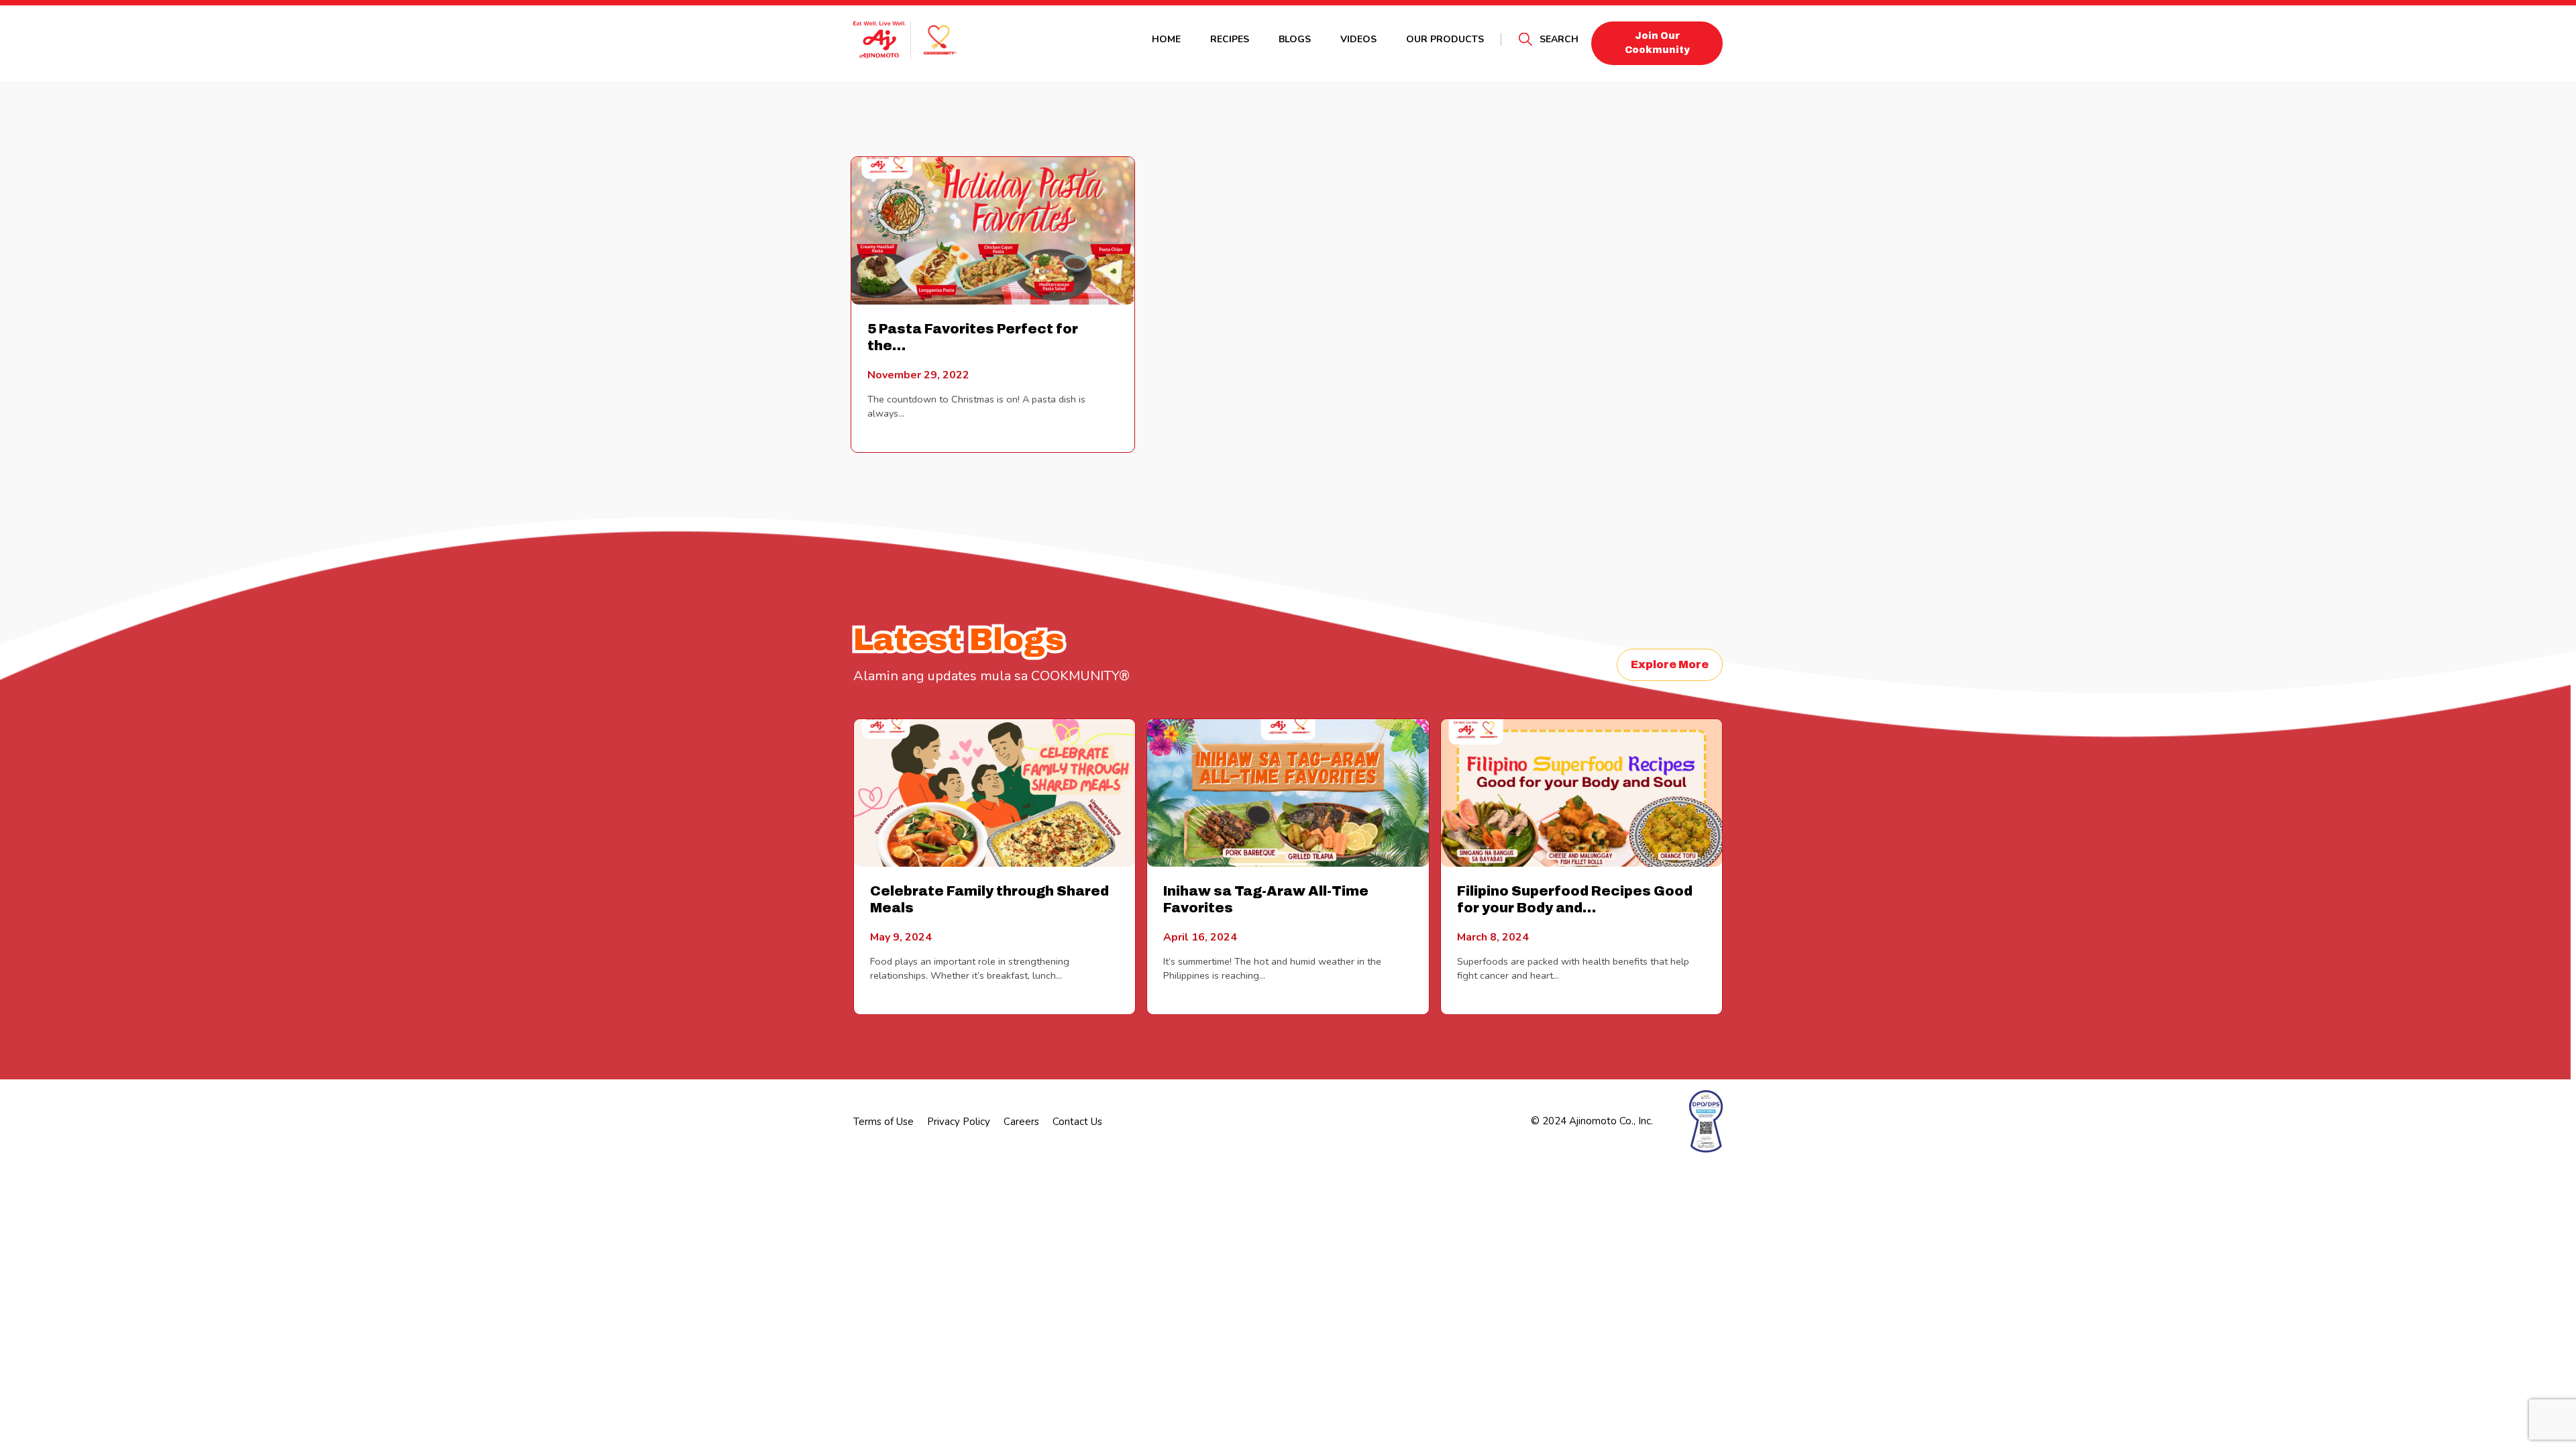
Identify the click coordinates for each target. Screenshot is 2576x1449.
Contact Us (1077, 1122)
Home (1166, 39)
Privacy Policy (959, 1122)
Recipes (1230, 39)
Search (1559, 39)
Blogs (1295, 39)
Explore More (1670, 664)
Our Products (1445, 39)
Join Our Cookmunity (1657, 43)
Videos (1358, 39)
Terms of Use (883, 1122)
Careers (1021, 1122)
